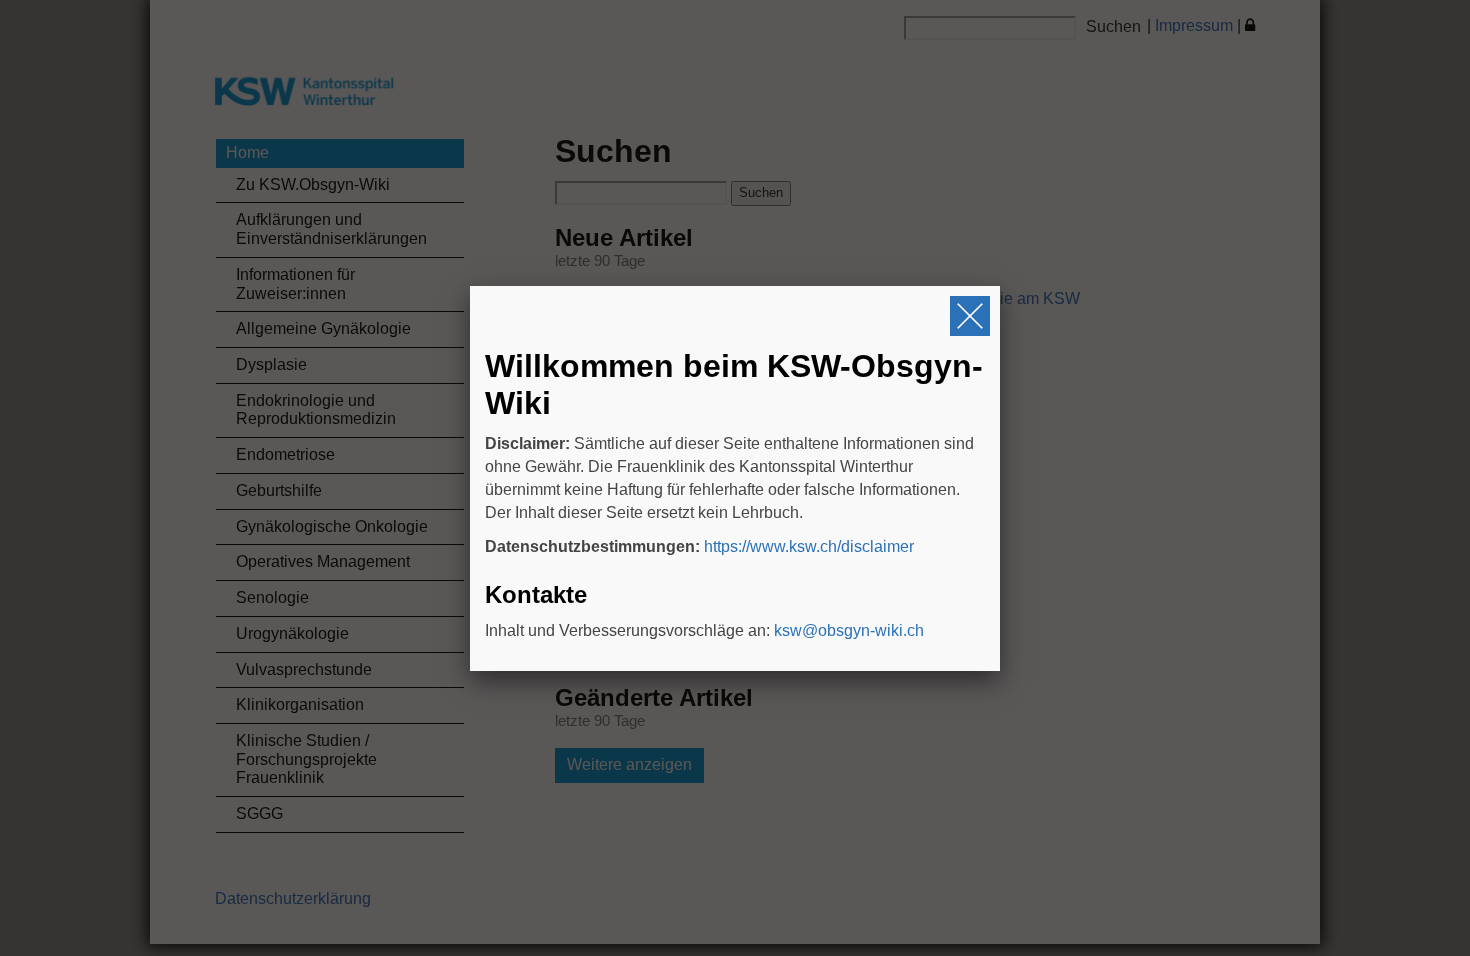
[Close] (970, 316)
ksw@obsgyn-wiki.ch (849, 630)
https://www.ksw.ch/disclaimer (809, 546)
